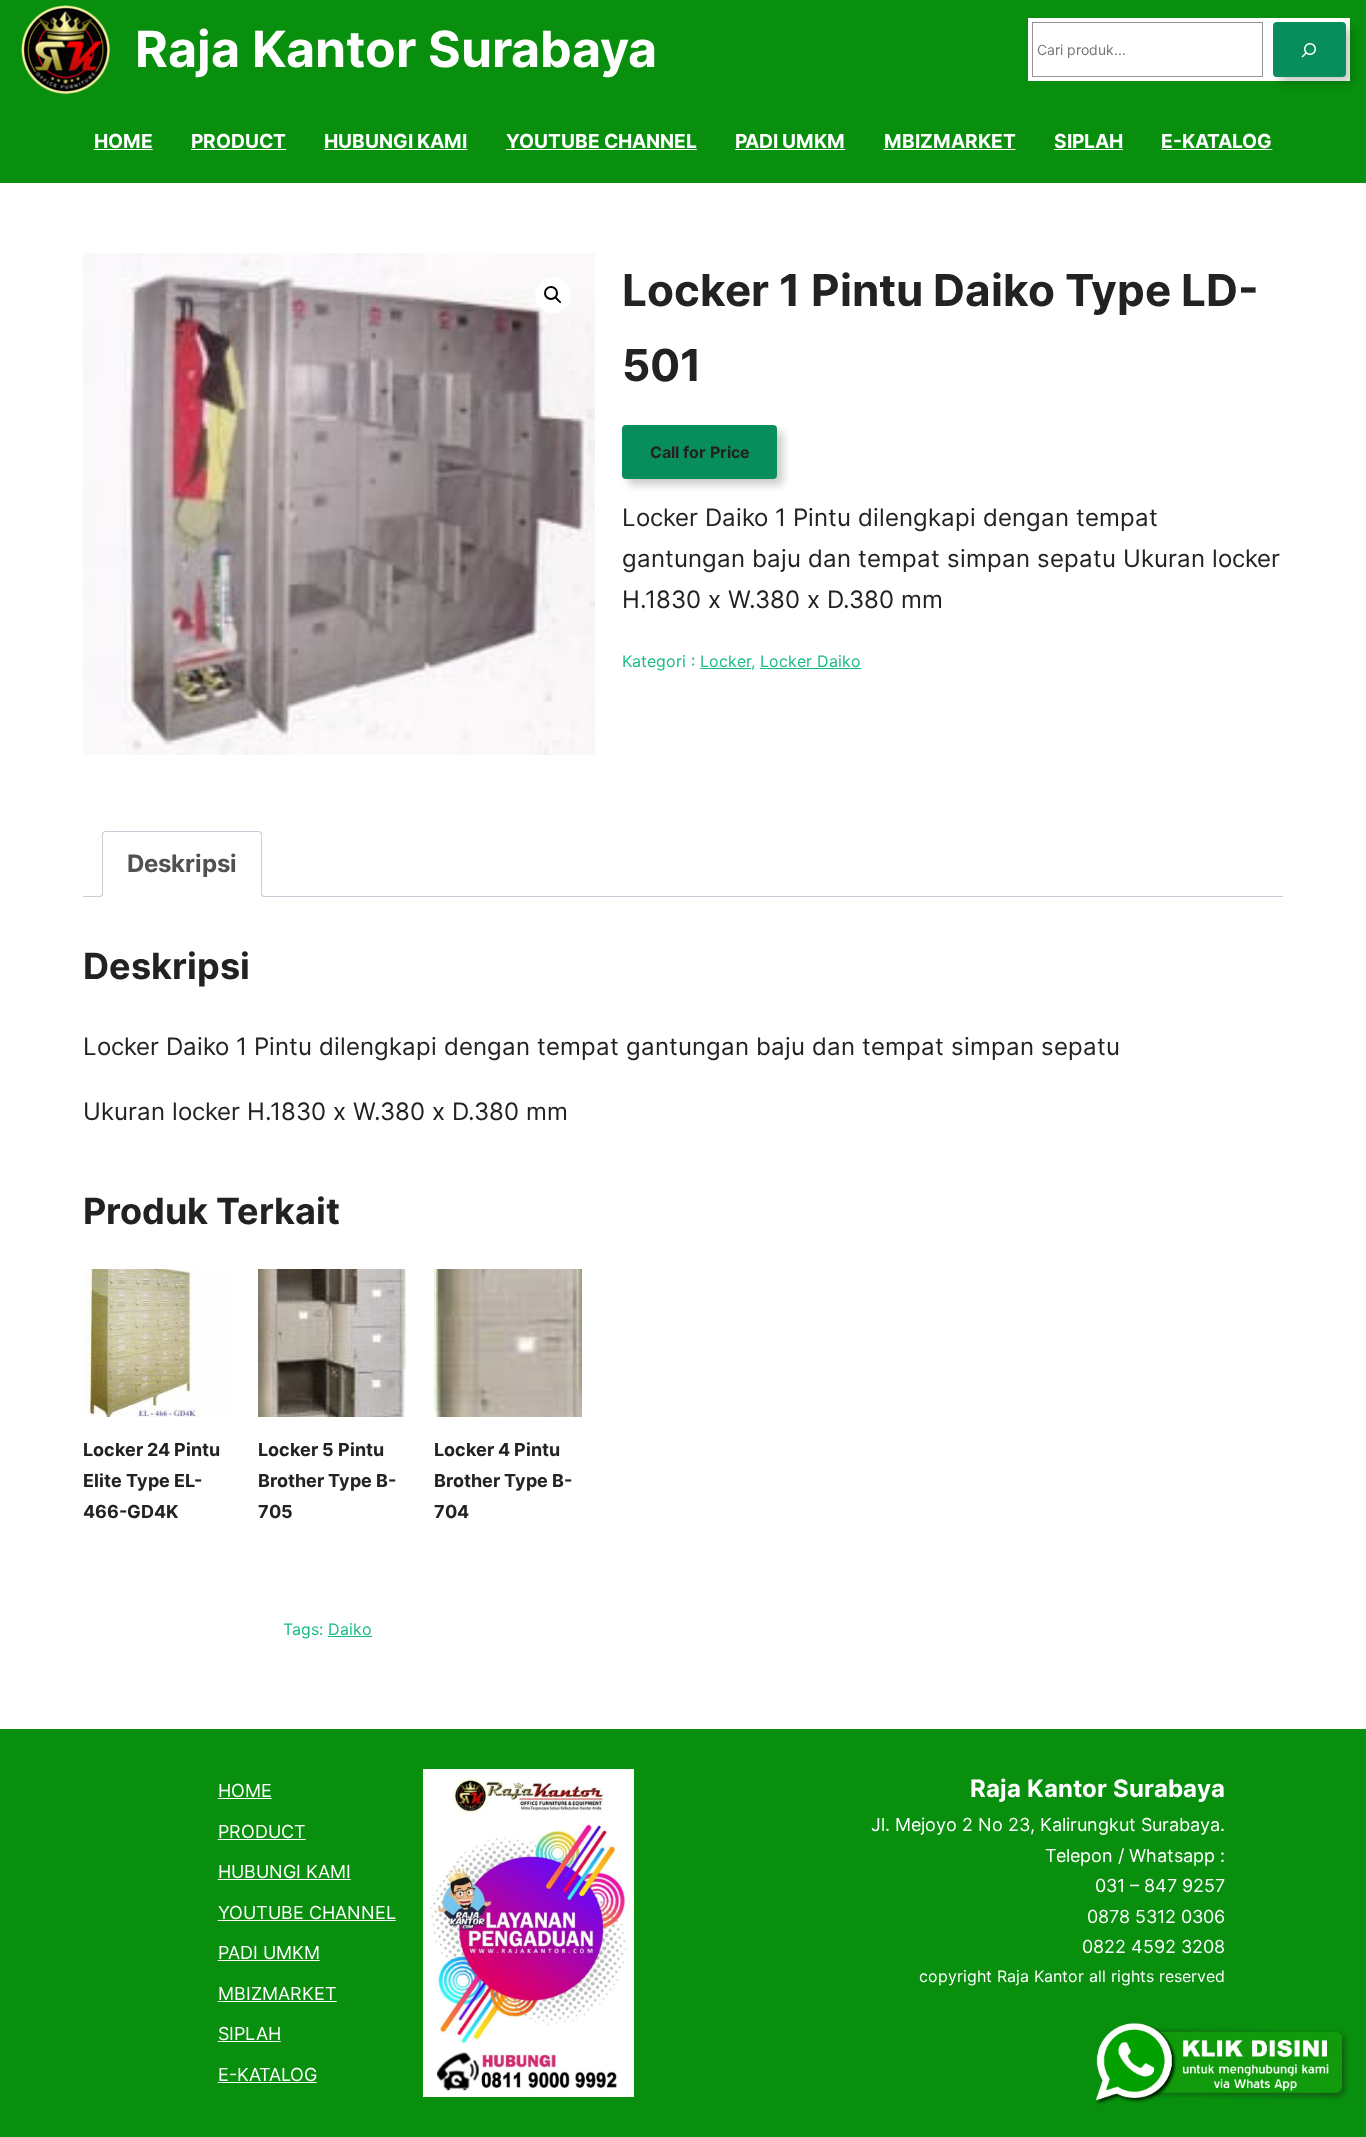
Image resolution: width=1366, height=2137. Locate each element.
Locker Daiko (810, 661)
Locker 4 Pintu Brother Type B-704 (503, 1480)
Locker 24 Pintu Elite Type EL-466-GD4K (151, 1480)
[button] (553, 295)
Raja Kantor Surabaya (396, 49)
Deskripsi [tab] (182, 863)
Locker (725, 661)
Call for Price (700, 452)
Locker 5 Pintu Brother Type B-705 (327, 1480)
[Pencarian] (1309, 49)
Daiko (350, 1629)
